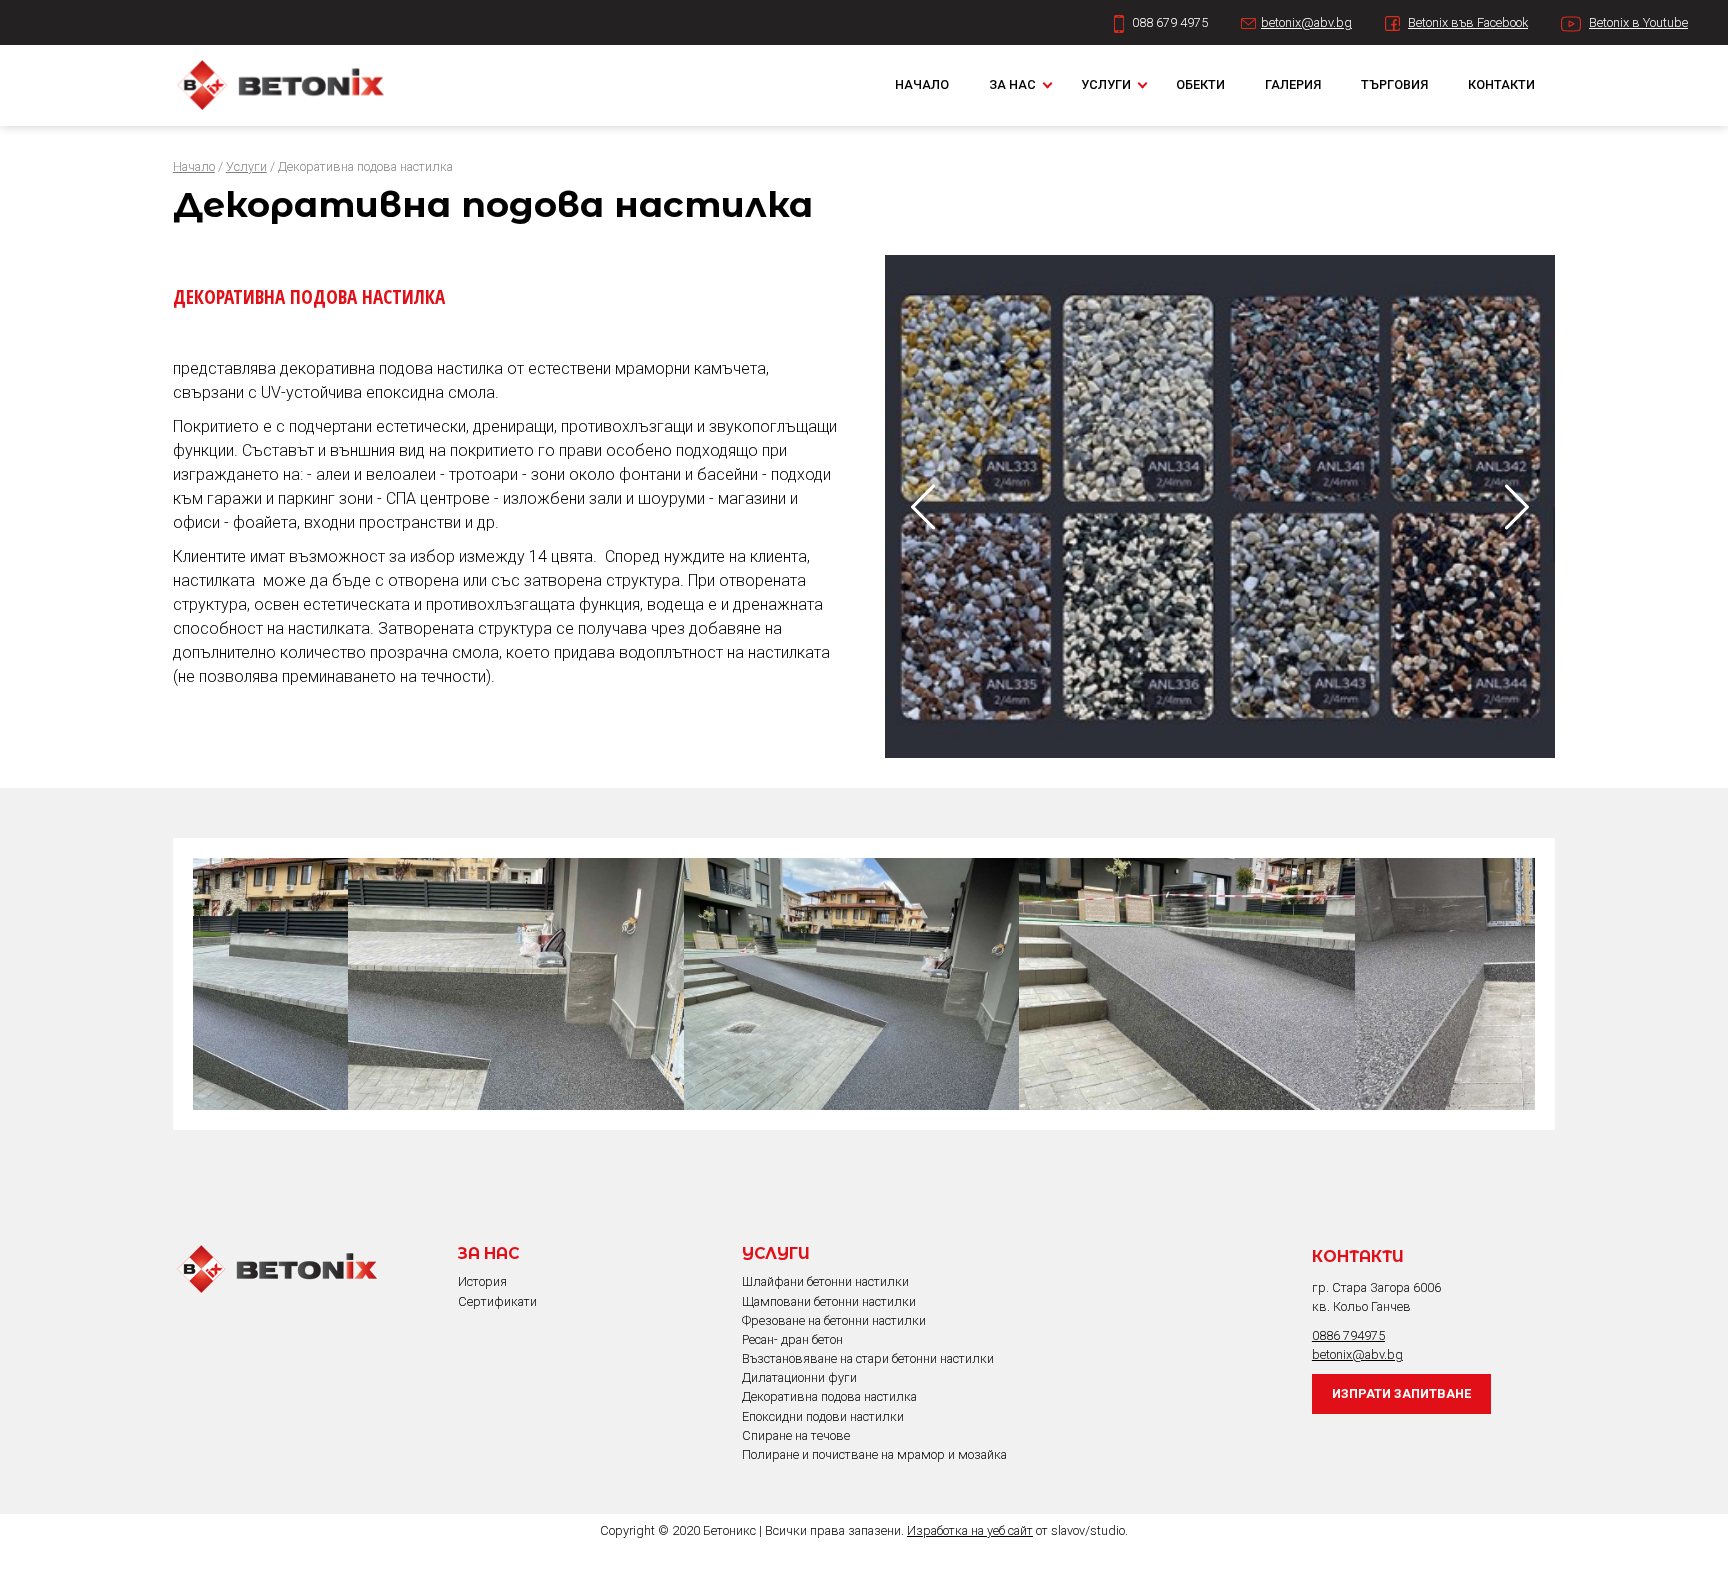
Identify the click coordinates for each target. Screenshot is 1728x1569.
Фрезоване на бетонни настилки (834, 1320)
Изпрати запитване (1401, 1393)
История (482, 1281)
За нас (1012, 84)
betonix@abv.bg (1306, 22)
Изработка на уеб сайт (970, 1530)
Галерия (1293, 84)
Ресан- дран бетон (792, 1339)
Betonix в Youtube (1638, 22)
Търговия (1394, 84)
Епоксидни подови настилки (823, 1416)
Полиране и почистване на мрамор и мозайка (874, 1454)
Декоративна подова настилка (829, 1396)
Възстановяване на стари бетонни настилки (868, 1358)
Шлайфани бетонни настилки (825, 1281)
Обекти (1200, 84)
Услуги (1106, 84)
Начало (922, 84)
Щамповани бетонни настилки (829, 1301)
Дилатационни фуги (799, 1377)
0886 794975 (1348, 1335)
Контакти (1501, 84)
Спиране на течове (796, 1435)
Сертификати (497, 1301)
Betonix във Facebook (1468, 22)
